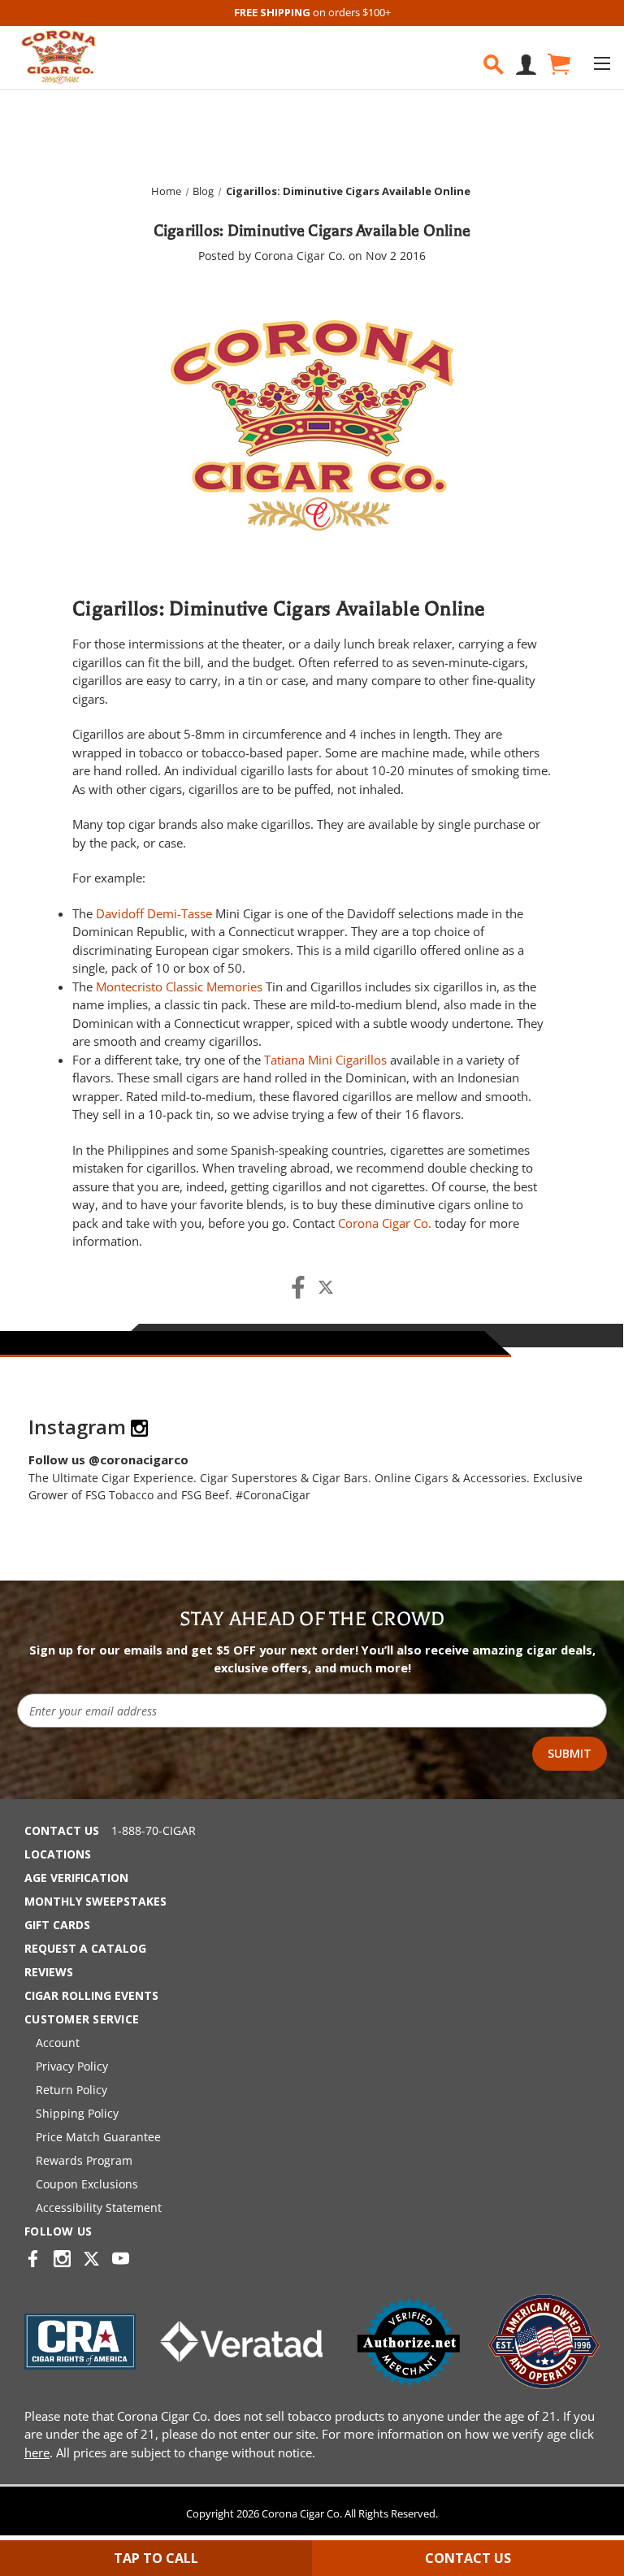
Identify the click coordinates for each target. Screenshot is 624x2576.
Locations (58, 1854)
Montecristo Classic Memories (179, 987)
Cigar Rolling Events (91, 1995)
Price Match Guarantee (98, 2137)
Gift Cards (57, 1925)
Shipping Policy (77, 2113)
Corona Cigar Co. (385, 1223)
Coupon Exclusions (87, 2184)
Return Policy (71, 2090)
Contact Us (62, 1830)
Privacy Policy (72, 2066)
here (37, 2452)
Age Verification (76, 1878)
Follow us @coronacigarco (108, 1459)
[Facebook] (298, 1287)
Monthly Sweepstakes (95, 1901)
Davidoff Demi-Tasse (154, 913)
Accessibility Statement (99, 2207)
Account (58, 2043)
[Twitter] (326, 1287)
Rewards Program (84, 2160)
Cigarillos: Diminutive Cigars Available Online (312, 230)
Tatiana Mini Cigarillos (325, 1060)
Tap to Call (156, 2558)
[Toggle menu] (602, 63)
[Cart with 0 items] (558, 65)
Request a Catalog (85, 1948)
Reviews (49, 1972)
